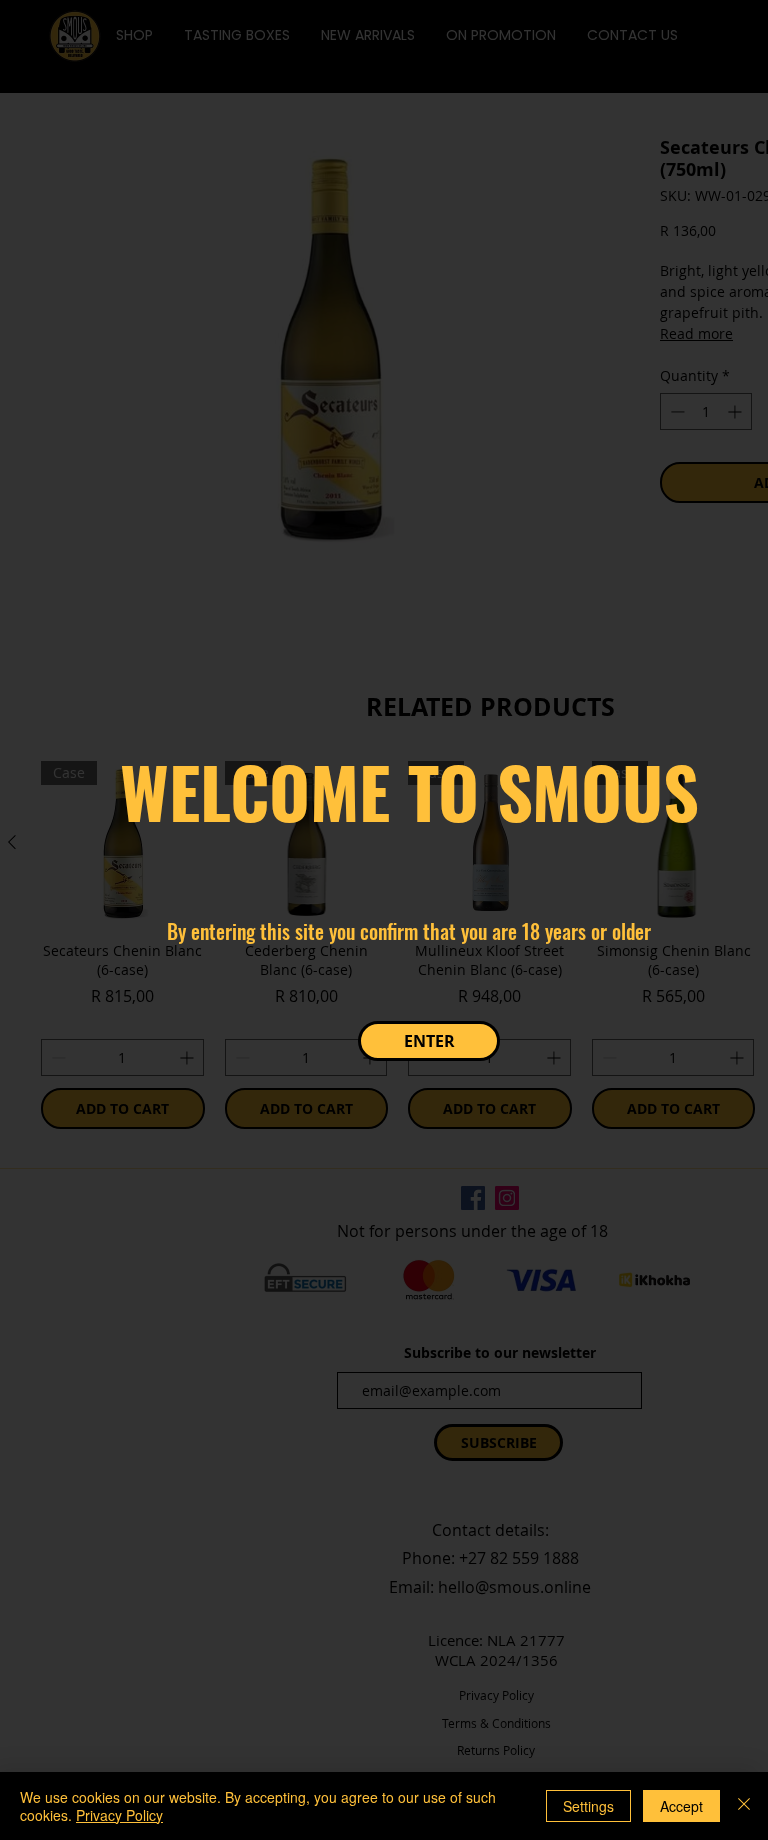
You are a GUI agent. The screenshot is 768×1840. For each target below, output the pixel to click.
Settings (588, 1806)
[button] (429, 1041)
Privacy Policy (119, 1815)
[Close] (744, 1806)
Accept (681, 1806)
